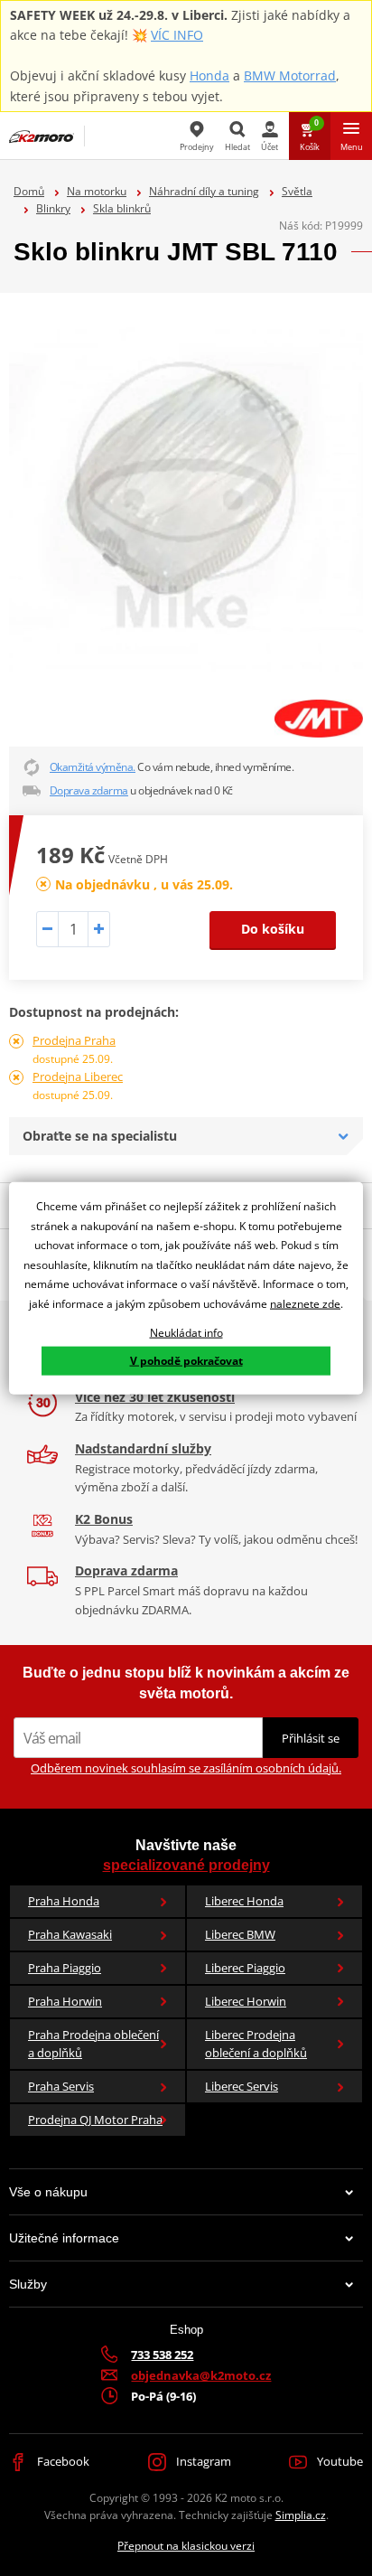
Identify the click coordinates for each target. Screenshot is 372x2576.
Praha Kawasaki (70, 1934)
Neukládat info (186, 1332)
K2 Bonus (104, 1519)
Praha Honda (64, 1901)
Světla (297, 191)
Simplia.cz (301, 2515)
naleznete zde (305, 1304)
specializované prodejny (186, 1865)
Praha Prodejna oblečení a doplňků (93, 2044)
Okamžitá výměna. (93, 767)
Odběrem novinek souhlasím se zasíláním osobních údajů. (186, 1768)
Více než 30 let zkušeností (155, 1397)
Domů (29, 191)
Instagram (202, 2461)
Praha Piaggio (65, 1968)
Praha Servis (61, 2086)
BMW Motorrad (290, 75)
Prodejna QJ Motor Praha (95, 2120)
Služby (28, 2284)
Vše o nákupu (48, 2192)
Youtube (339, 2461)
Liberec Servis (242, 2086)
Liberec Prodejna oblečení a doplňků (256, 2044)
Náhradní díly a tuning (204, 191)
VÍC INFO (177, 35)
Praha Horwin (65, 2001)
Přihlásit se (311, 1738)
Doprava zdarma (89, 790)
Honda (209, 75)
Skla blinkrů (122, 208)
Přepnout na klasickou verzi (186, 2546)
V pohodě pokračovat (186, 1361)
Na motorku (97, 191)
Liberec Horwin (246, 2001)
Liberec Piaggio (245, 1968)
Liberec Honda (244, 1901)
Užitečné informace (64, 2238)
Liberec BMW (240, 1934)
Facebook (62, 2461)
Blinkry (53, 208)
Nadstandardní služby (143, 1448)
